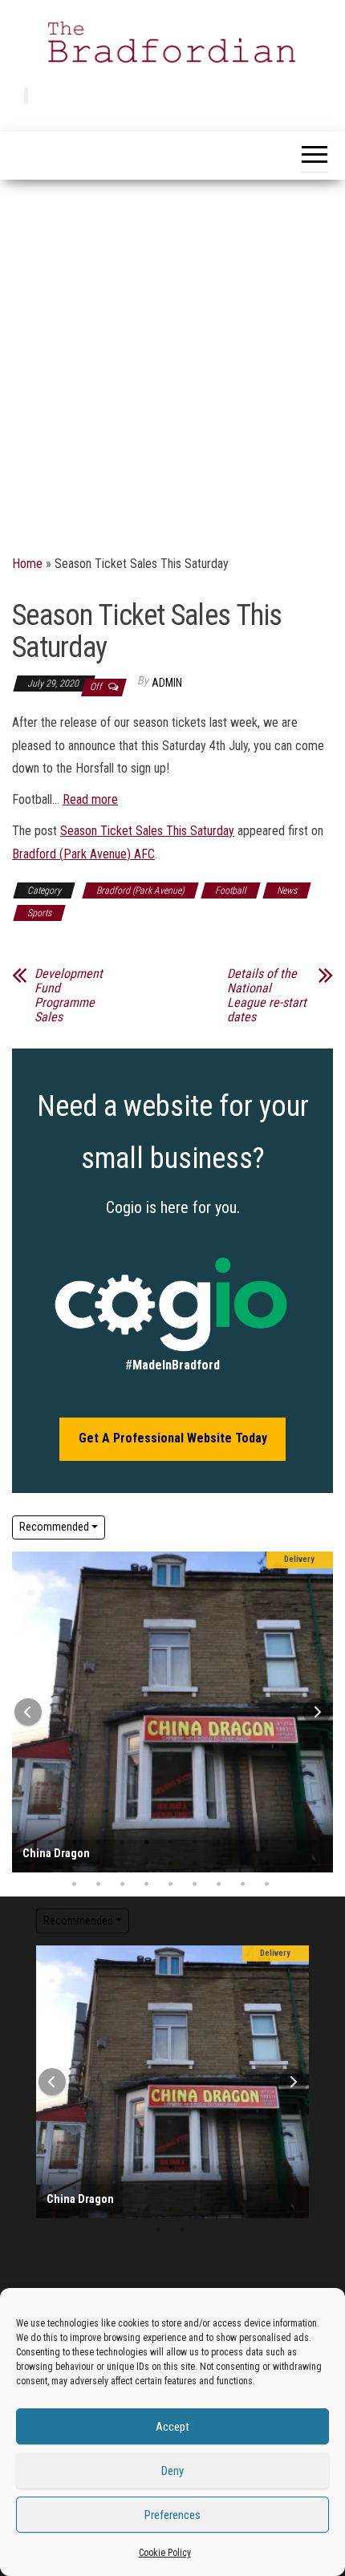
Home (27, 564)
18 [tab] (122, 1864)
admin (167, 683)
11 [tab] (267, 1843)
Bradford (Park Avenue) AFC (83, 854)
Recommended (54, 1527)
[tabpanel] (172, 1712)
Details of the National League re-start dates (267, 996)
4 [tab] (98, 1843)
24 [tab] (267, 1864)
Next (317, 1712)
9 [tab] (219, 1843)
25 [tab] (291, 1864)
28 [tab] (98, 1884)
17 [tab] (98, 1864)
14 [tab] (98, 2189)
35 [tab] (267, 1884)
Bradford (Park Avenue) (140, 890)
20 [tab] (170, 1864)
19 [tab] (146, 1864)
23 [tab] (243, 1864)
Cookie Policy (165, 2553)
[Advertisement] (172, 360)
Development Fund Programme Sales (69, 996)
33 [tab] (219, 1884)
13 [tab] (74, 2189)
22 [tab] (219, 1864)
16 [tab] (74, 1864)
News (287, 890)
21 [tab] (195, 1864)
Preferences (172, 2515)
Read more (90, 799)
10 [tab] (243, 1843)
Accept (172, 2427)
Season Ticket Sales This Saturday (147, 831)
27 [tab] (74, 1884)
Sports (39, 913)
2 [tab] (50, 1843)
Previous (28, 1712)
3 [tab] (74, 1843)
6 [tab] (146, 1843)
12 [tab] (291, 1843)
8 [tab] (195, 1843)
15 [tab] (50, 1864)
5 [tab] (122, 1843)
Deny (172, 2471)
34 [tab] (243, 1884)
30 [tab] (146, 1884)
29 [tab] (122, 1884)
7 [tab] (170, 1843)
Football (231, 890)
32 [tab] (195, 1884)
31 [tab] (170, 1884)
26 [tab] (122, 2209)
